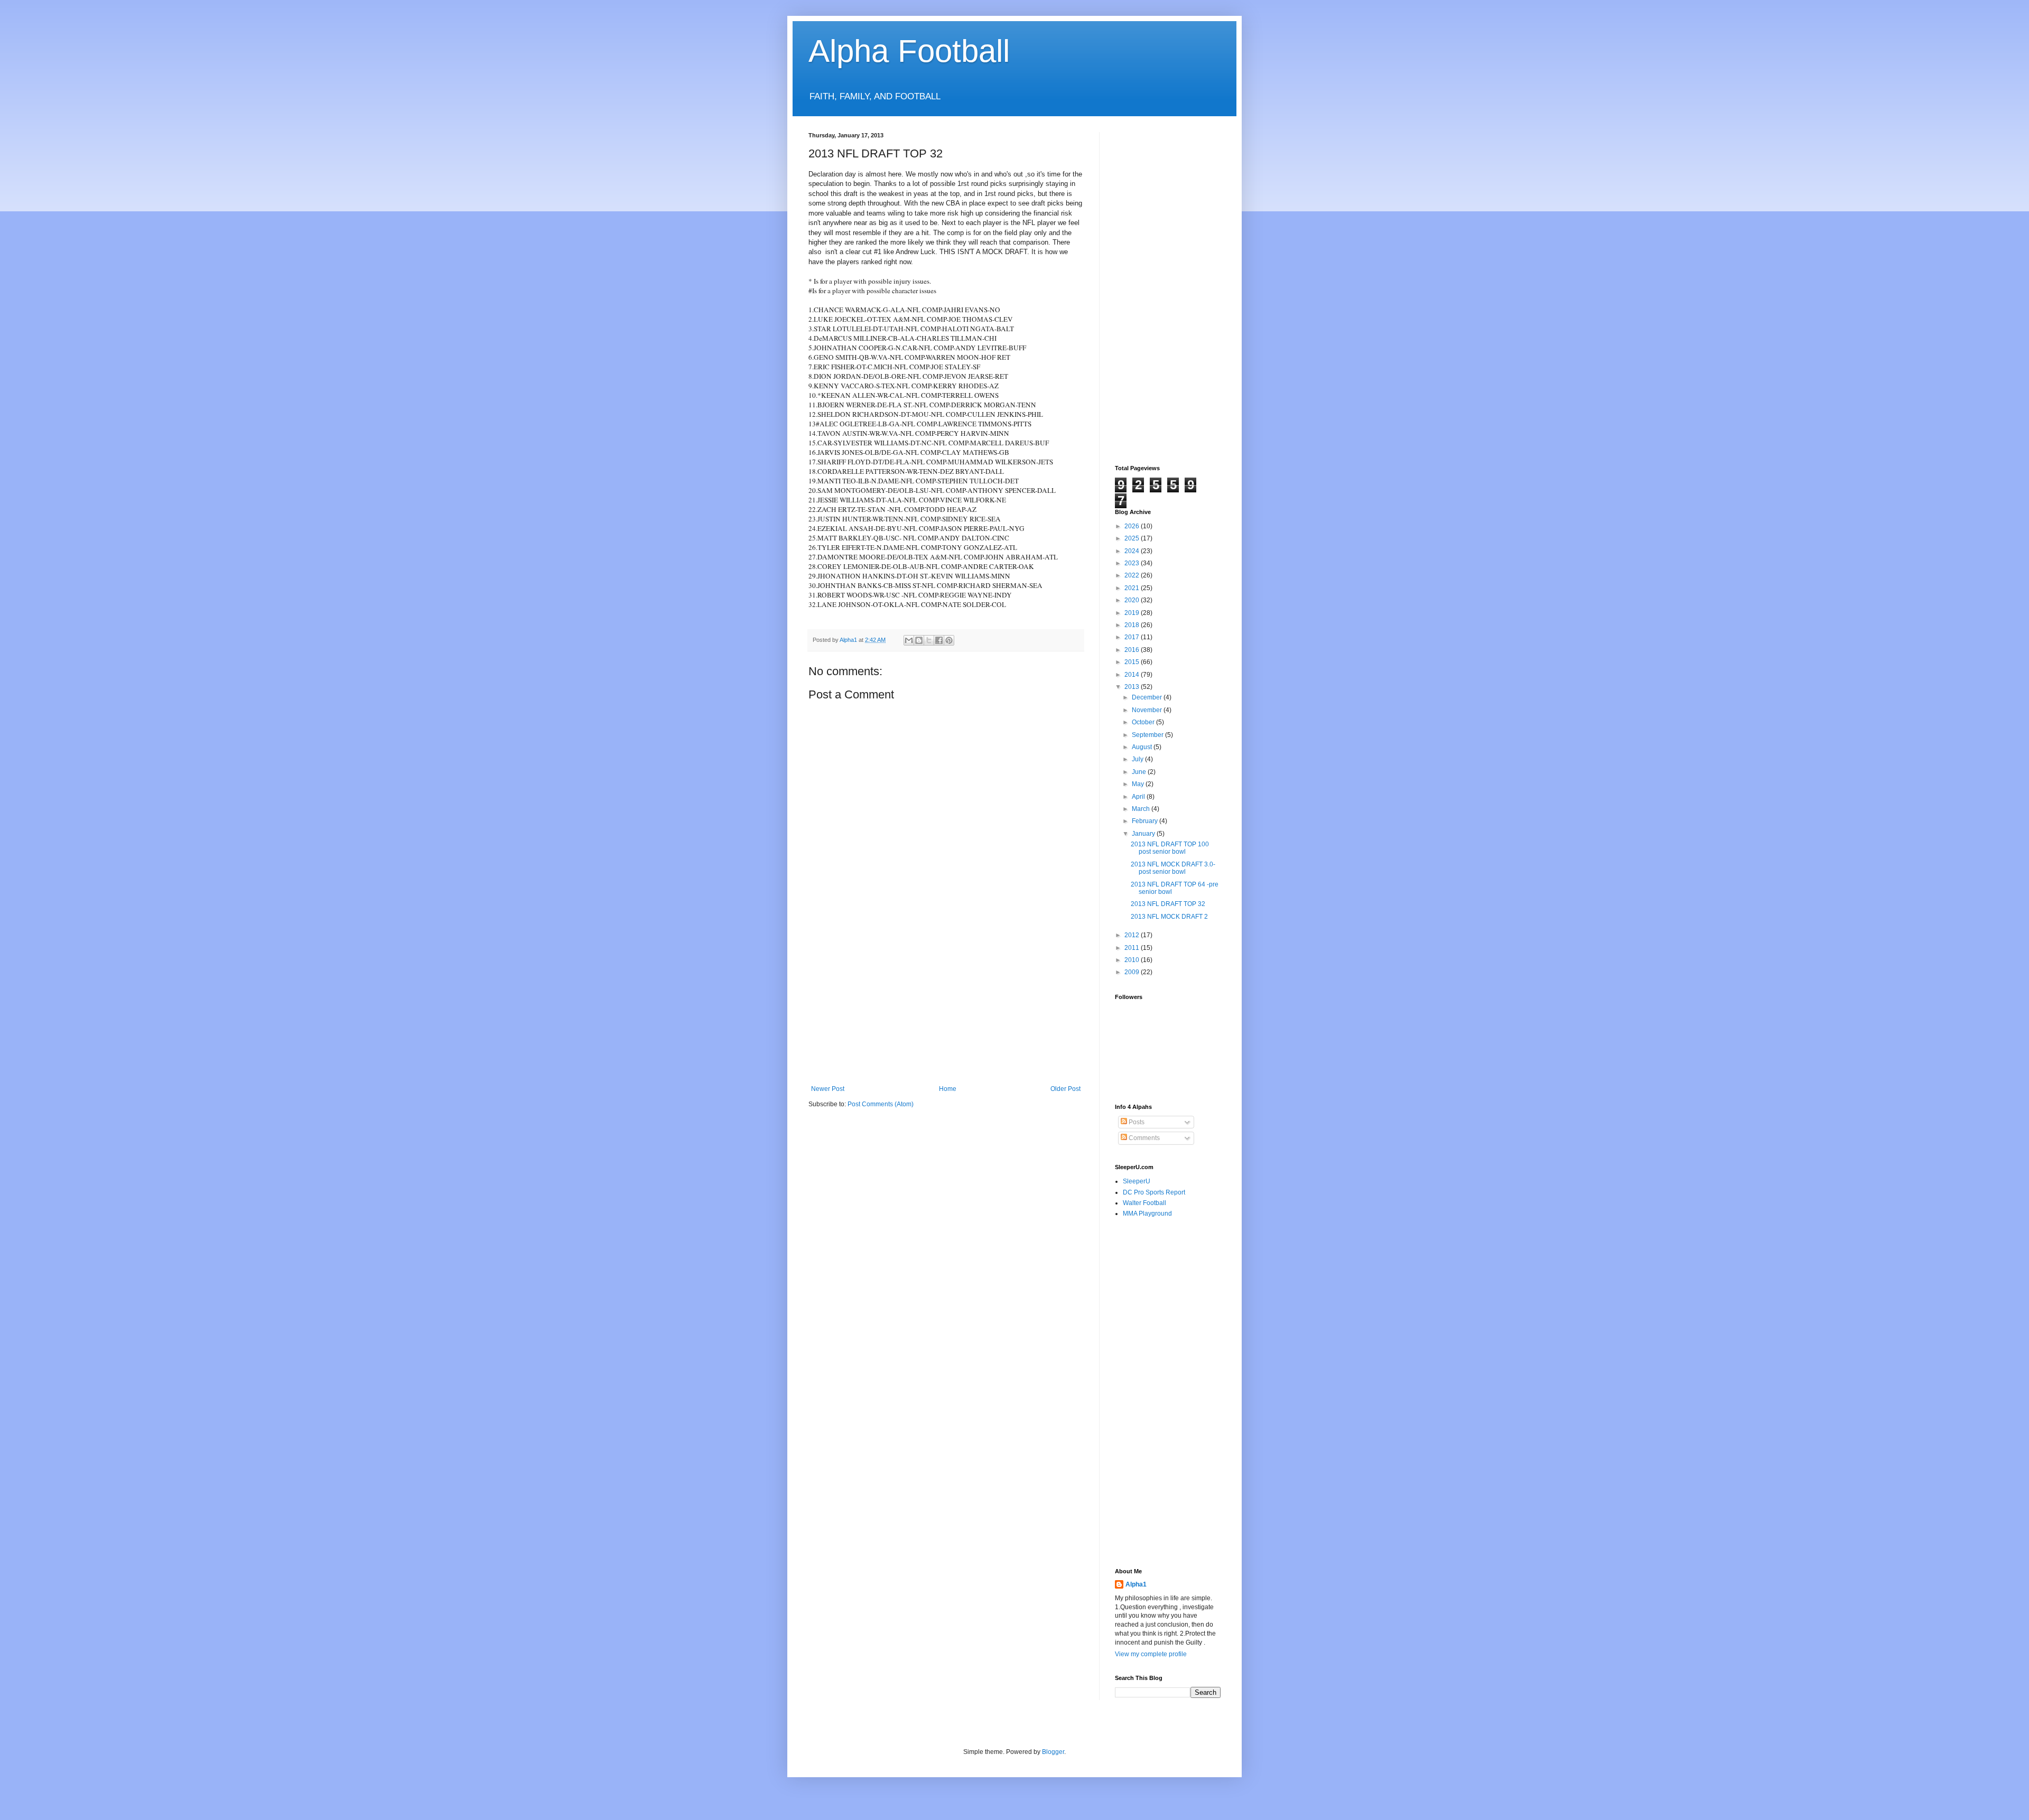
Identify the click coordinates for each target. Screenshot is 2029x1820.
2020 (1133, 600)
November (1148, 710)
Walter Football (1144, 1203)
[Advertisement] (946, 1006)
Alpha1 (1136, 1584)
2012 (1133, 935)
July (1138, 759)
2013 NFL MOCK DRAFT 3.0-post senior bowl (1173, 868)
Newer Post (828, 1089)
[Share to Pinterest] (949, 640)
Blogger (1053, 1752)
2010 (1133, 960)
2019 (1133, 613)
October (1144, 722)
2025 (1133, 538)
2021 (1133, 588)
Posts (1136, 1122)
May (1139, 784)
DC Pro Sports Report (1154, 1192)
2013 (1133, 687)
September (1148, 735)
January (1144, 834)
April (1139, 797)
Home (948, 1089)
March (1142, 809)
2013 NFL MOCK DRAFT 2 (1169, 917)
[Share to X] (929, 640)
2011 (1133, 948)
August (1143, 747)
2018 (1133, 625)
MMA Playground (1147, 1214)
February (1146, 821)
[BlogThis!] (919, 640)
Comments (1143, 1138)
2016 (1133, 650)
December (1148, 697)
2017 (1133, 637)
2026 (1133, 526)
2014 (1133, 675)
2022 (1133, 575)
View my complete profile (1151, 1654)
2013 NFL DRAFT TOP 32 (1168, 904)
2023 (1133, 563)
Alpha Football (909, 51)
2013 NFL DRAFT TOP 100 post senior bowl (1170, 848)
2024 (1133, 551)
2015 (1133, 662)
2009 (1133, 972)
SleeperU (1137, 1181)
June (1140, 772)
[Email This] (909, 640)
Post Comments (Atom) (881, 1104)
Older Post (1065, 1089)
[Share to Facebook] (939, 640)
